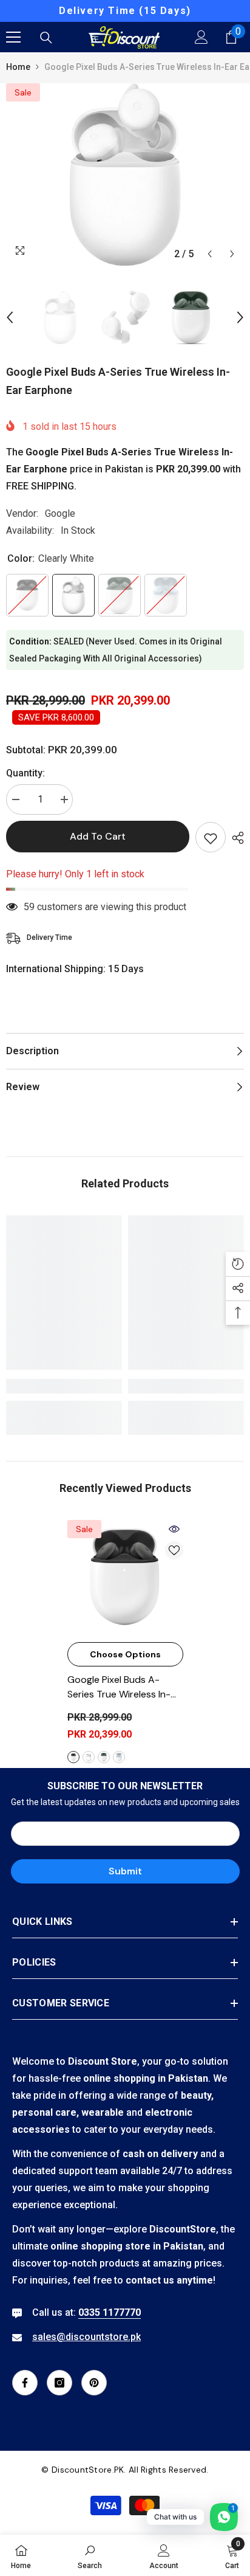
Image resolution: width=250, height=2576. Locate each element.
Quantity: (25, 773)
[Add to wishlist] (211, 837)
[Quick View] (174, 1529)
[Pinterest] (94, 2383)
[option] (125, 11)
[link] (64, 1386)
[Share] (235, 838)
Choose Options (125, 1654)
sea (119, 1757)
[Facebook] (25, 2383)
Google (60, 513)
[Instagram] (59, 2383)
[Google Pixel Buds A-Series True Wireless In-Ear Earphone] (125, 1578)
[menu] (13, 37)
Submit (125, 1871)
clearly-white (89, 1757)
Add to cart (98, 836)
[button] (210, 254)
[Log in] (201, 37)
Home (18, 67)
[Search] (46, 38)
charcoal (73, 1757)
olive (104, 1757)
